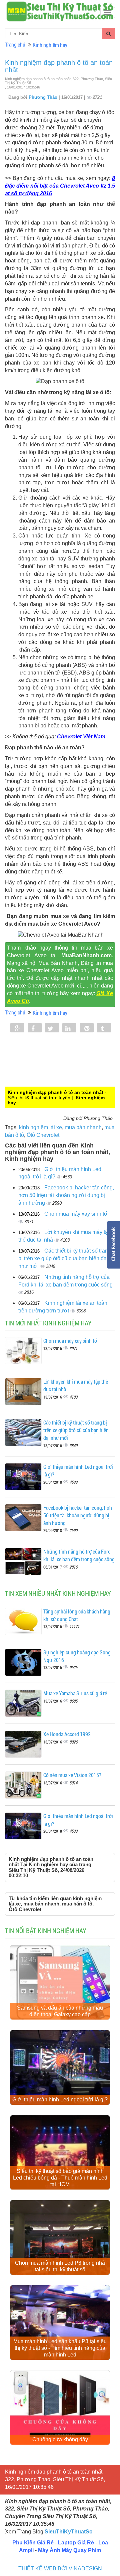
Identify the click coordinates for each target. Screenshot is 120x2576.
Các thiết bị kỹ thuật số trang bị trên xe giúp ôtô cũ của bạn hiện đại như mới (65, 1258)
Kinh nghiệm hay (50, 45)
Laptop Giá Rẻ (76, 2543)
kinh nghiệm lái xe (40, 1127)
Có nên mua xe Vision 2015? (72, 1775)
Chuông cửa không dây (60, 2439)
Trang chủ (15, 44)
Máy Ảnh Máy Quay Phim (69, 2550)
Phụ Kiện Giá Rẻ (33, 2543)
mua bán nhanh (83, 1127)
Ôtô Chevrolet (43, 1135)
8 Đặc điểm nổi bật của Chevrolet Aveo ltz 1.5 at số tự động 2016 (60, 186)
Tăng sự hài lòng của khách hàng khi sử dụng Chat (77, 1615)
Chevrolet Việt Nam (81, 737)
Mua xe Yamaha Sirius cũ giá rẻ (75, 1693)
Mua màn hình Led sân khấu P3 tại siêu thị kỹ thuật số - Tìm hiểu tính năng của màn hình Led (60, 2348)
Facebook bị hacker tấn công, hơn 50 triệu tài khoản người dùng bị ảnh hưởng (66, 1195)
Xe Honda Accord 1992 (67, 1734)
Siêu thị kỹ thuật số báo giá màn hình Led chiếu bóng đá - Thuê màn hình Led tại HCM (60, 2178)
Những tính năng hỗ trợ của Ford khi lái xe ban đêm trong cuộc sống (79, 1555)
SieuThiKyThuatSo (69, 2532)
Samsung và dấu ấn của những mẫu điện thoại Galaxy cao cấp (60, 2011)
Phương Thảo (44, 97)
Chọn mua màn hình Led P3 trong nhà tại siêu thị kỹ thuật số (60, 2266)
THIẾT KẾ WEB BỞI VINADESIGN (60, 2569)
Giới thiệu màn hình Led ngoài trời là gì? (60, 2100)
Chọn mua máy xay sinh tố (76, 1214)
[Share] (17, 1028)
